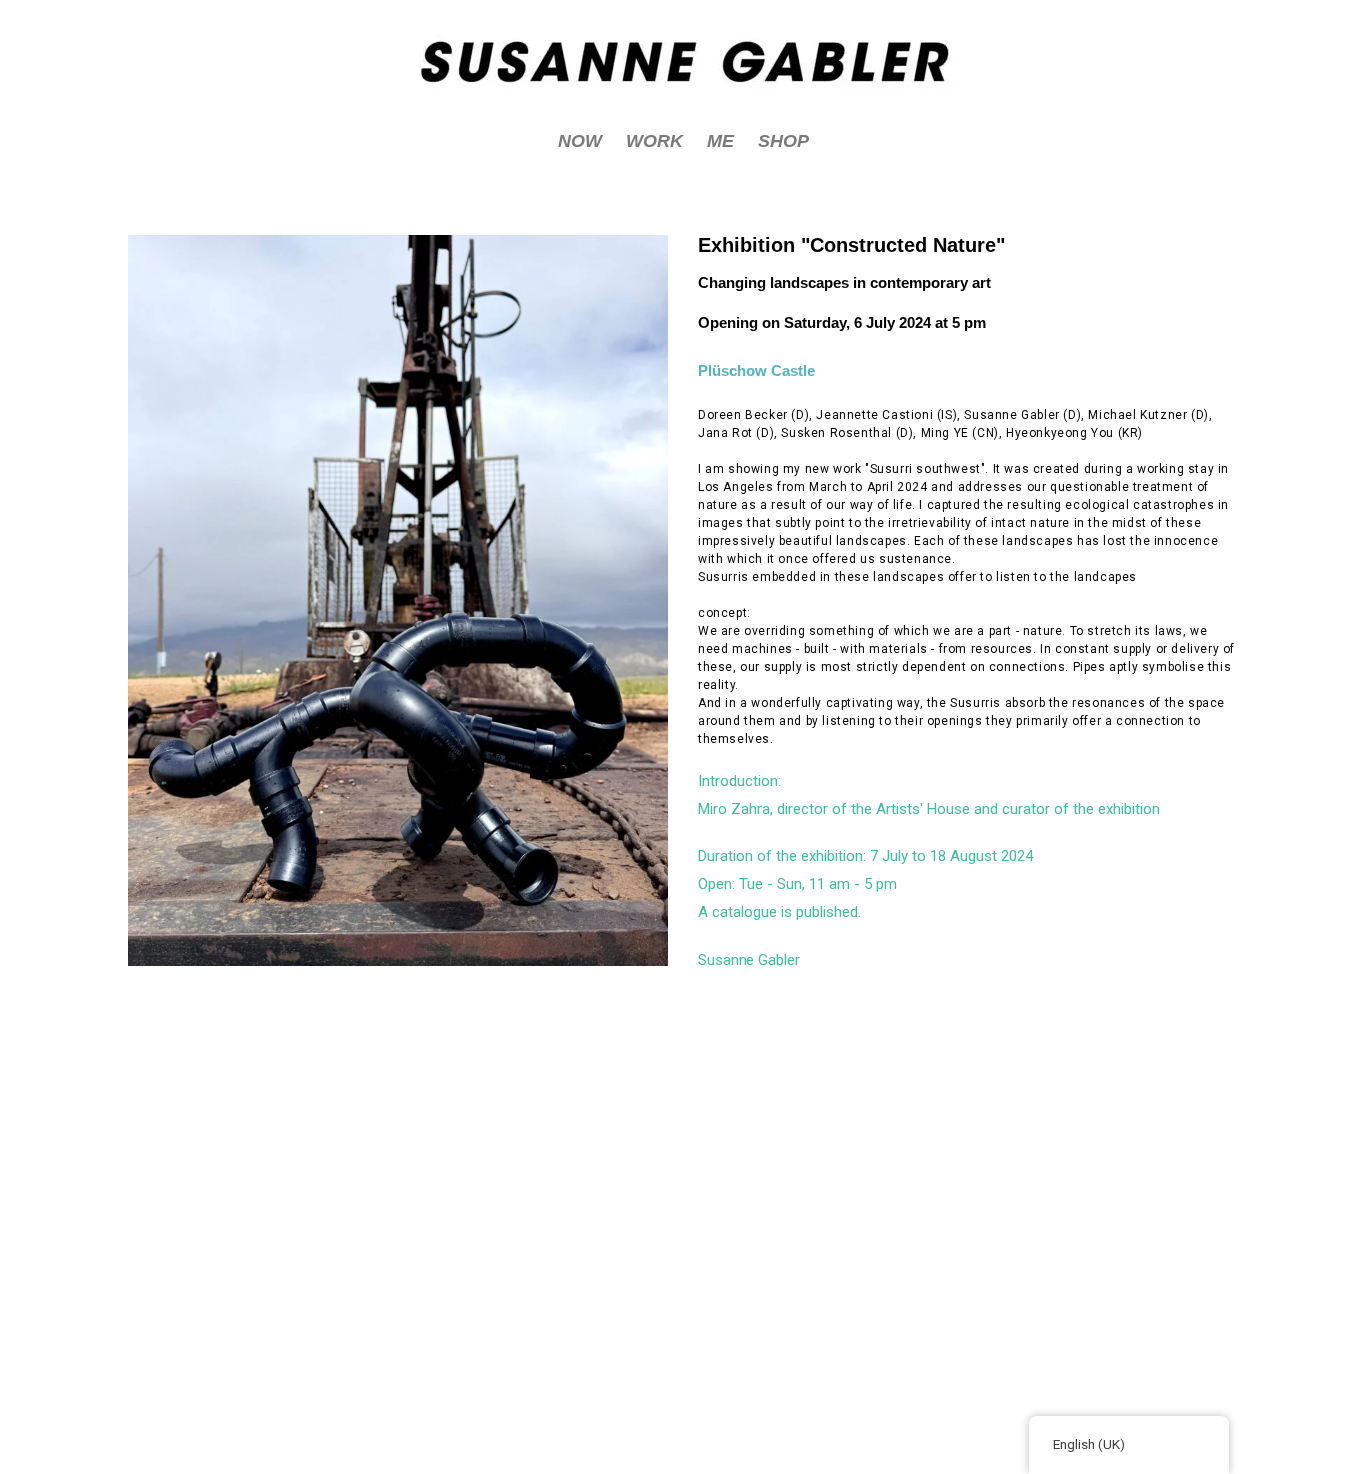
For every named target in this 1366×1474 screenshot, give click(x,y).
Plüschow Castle (756, 370)
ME (720, 141)
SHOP (783, 141)
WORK (654, 141)
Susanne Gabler (749, 960)
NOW (580, 141)
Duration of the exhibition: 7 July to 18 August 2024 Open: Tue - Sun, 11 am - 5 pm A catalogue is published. (865, 884)
